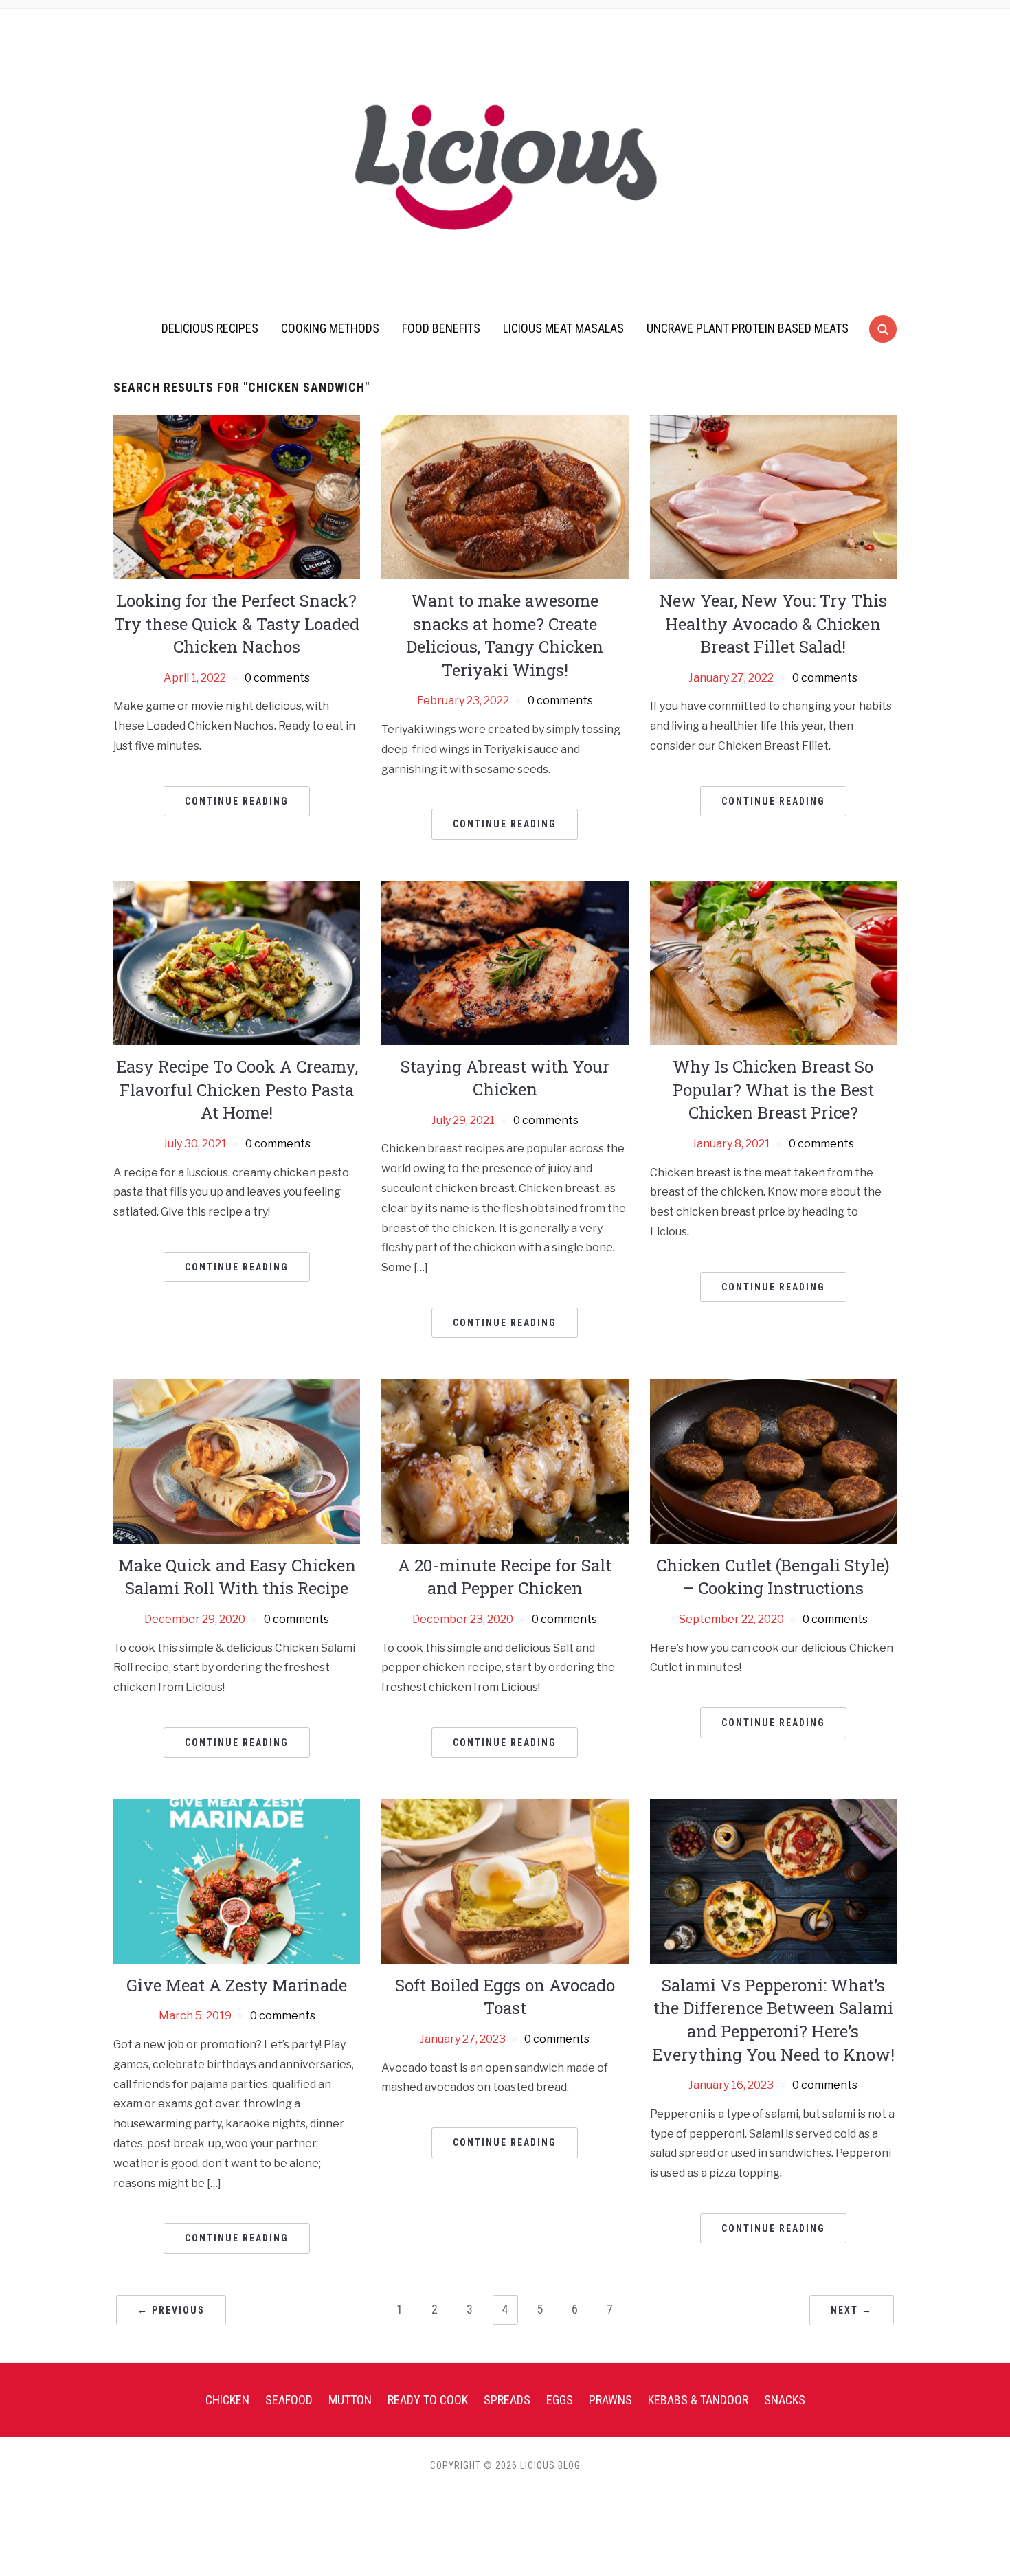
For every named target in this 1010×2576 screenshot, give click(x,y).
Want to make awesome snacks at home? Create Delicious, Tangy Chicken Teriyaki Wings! (505, 635)
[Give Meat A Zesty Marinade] (237, 1880)
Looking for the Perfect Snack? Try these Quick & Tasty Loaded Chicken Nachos (237, 624)
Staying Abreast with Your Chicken (505, 1078)
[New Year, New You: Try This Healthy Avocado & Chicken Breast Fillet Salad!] (773, 496)
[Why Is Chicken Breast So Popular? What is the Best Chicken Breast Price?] (773, 962)
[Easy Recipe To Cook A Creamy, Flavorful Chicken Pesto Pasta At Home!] (237, 962)
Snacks (785, 2400)
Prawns (610, 2400)
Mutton (350, 2400)
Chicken (227, 2400)
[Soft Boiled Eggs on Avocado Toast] (505, 1880)
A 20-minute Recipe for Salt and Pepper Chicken (505, 1577)
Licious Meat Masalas (563, 328)
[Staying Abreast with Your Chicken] (505, 962)
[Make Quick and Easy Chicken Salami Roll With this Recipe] (237, 1460)
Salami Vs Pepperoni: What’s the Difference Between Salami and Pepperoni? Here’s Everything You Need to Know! (773, 2020)
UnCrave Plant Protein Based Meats (748, 328)
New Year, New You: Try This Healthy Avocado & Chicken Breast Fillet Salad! (773, 624)
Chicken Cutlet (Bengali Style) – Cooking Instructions (773, 1577)
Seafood (289, 2400)
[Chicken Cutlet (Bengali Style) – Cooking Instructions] (773, 1460)
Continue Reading (237, 801)
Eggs (560, 2400)
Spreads (507, 2400)
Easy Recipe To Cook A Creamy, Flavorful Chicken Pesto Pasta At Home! (237, 1089)
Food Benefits (441, 328)
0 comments (277, 678)
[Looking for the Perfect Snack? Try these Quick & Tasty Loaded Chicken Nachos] (237, 496)
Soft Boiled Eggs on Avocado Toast (505, 1997)
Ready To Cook (428, 2400)
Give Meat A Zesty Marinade (237, 1985)
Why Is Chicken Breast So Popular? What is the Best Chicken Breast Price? (773, 1089)
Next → (852, 2310)
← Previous (171, 2310)
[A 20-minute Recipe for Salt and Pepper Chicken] (505, 1460)
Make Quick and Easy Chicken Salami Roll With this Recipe (237, 1577)
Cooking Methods (330, 328)
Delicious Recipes (210, 328)
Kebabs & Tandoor (698, 2400)
